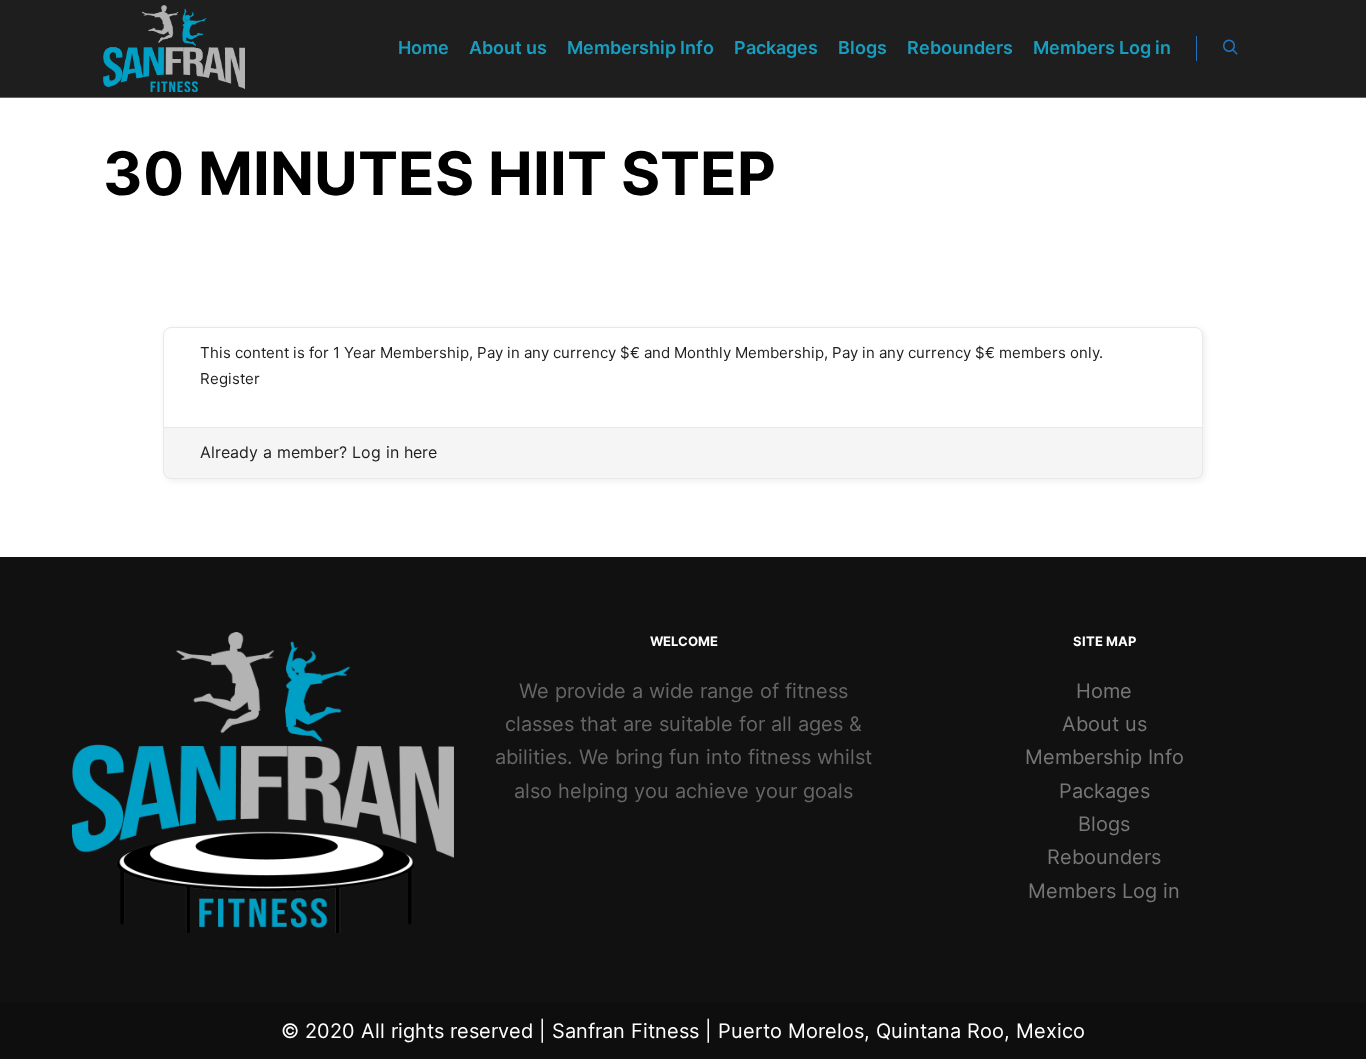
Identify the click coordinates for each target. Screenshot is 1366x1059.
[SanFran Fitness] (174, 48)
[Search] (1230, 48)
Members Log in (1104, 891)
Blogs (1104, 824)
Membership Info (1104, 757)
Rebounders (1104, 857)
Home (1104, 691)
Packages (1104, 791)
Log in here (394, 452)
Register (230, 378)
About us (1104, 724)
